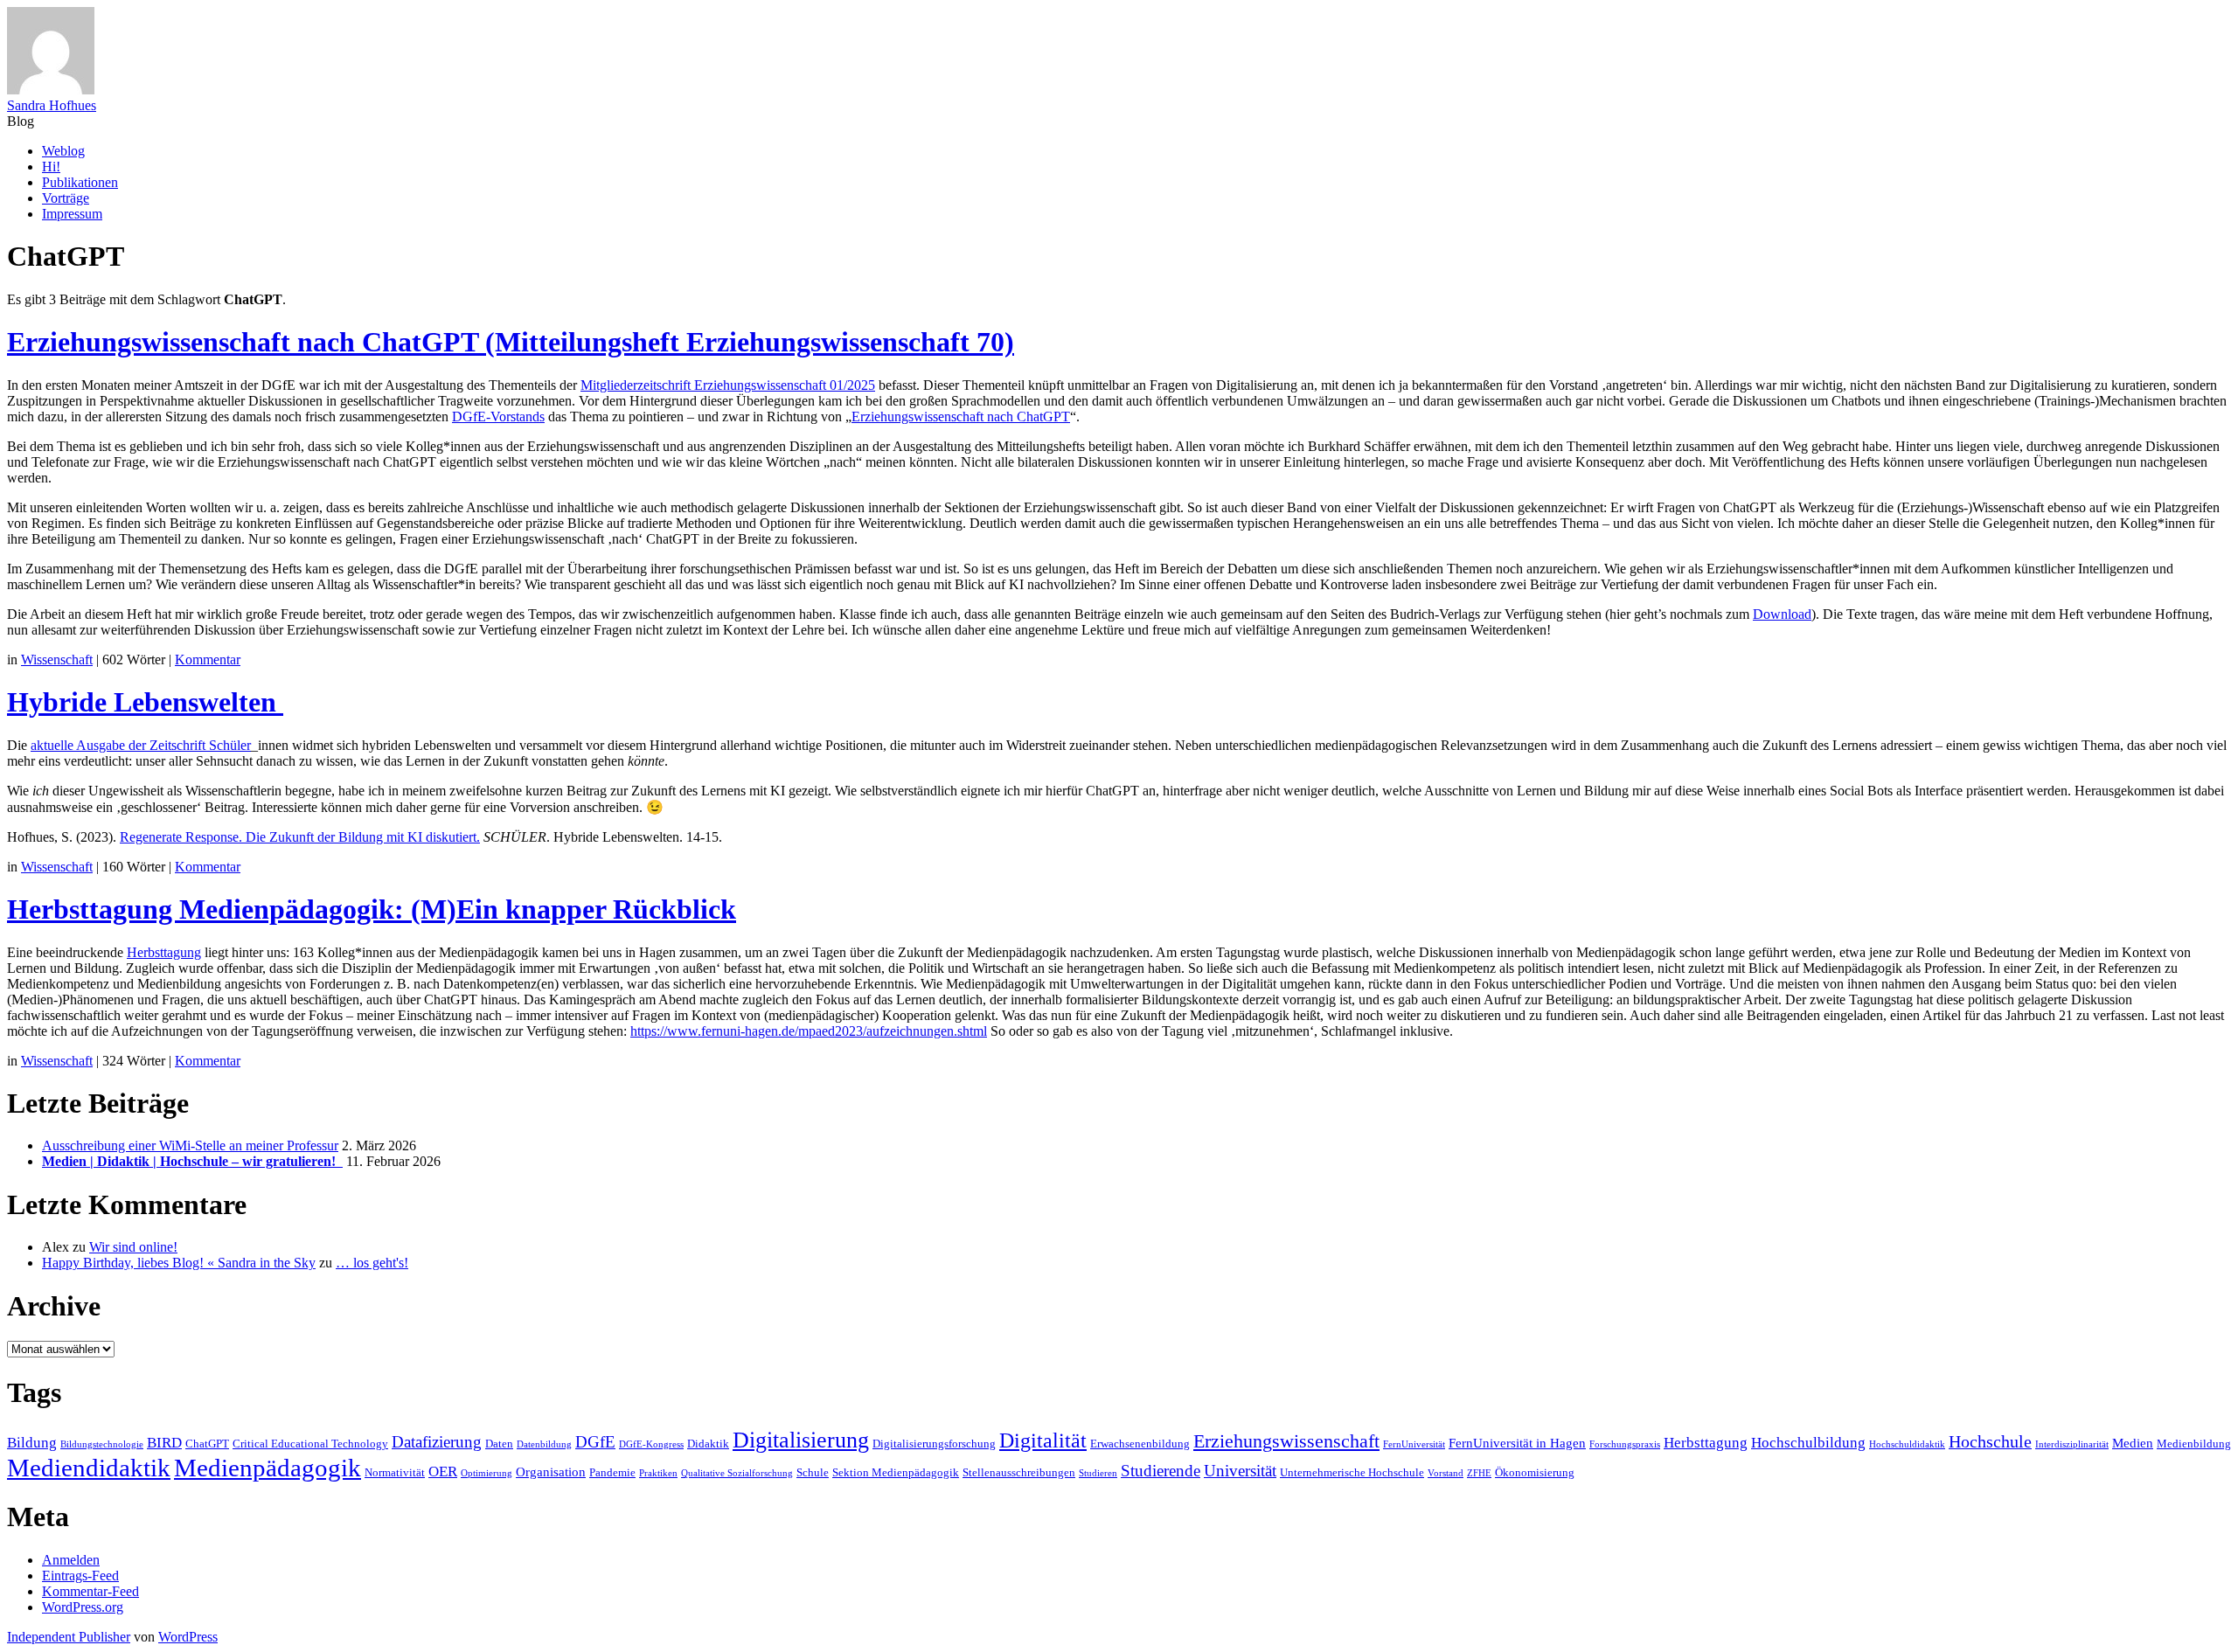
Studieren (1098, 1473)
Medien (2133, 1443)
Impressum (72, 214)
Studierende (1161, 1471)
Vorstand (1446, 1473)
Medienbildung (2194, 1444)
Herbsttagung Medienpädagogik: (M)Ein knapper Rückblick (372, 909)
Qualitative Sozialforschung (737, 1473)
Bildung (32, 1443)
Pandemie (612, 1472)
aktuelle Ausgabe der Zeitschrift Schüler (141, 745)
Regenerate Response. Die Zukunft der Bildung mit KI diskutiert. (300, 837)
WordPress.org (83, 1607)
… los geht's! (372, 1263)
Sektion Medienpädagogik (896, 1472)
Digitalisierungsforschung (934, 1444)
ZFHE (1479, 1473)
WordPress (188, 1637)
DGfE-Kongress (651, 1444)
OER (443, 1472)
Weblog (63, 151)
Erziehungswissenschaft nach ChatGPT (961, 416)
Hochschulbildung (1808, 1443)
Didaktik (708, 1444)
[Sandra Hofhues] (51, 90)
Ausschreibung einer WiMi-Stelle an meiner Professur (190, 1145)
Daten (499, 1444)
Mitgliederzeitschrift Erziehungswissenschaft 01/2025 (728, 385)
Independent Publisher (69, 1637)
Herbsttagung (164, 952)
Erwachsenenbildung (1140, 1444)
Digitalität (1043, 1440)
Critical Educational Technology (310, 1444)
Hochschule (1990, 1441)
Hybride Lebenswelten (145, 702)
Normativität (395, 1472)
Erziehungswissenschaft (1286, 1441)
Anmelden (71, 1560)
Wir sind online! (133, 1247)
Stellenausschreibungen (1019, 1472)
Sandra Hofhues (52, 105)
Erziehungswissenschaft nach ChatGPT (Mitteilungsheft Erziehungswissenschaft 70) (511, 342)
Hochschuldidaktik (1907, 1444)
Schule (813, 1472)
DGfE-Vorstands (498, 416)
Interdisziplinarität (2072, 1444)
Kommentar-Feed (90, 1591)
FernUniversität (1414, 1444)
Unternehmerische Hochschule (1352, 1472)
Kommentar (208, 659)
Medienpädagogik (268, 1468)
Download (1782, 614)
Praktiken (658, 1473)
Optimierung (487, 1473)
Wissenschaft (57, 659)
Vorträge (66, 198)
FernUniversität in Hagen (1517, 1443)
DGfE (595, 1442)
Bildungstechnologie (102, 1444)
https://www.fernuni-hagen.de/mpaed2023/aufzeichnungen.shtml (809, 1031)
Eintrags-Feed (80, 1576)
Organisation (551, 1472)
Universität (1240, 1471)
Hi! (51, 167)
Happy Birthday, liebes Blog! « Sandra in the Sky (179, 1263)
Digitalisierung (801, 1440)
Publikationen (80, 182)
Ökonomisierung (1535, 1472)
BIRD (164, 1443)
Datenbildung (544, 1444)
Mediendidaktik (89, 1468)
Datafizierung (437, 1442)
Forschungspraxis (1625, 1444)
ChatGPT (207, 1444)
